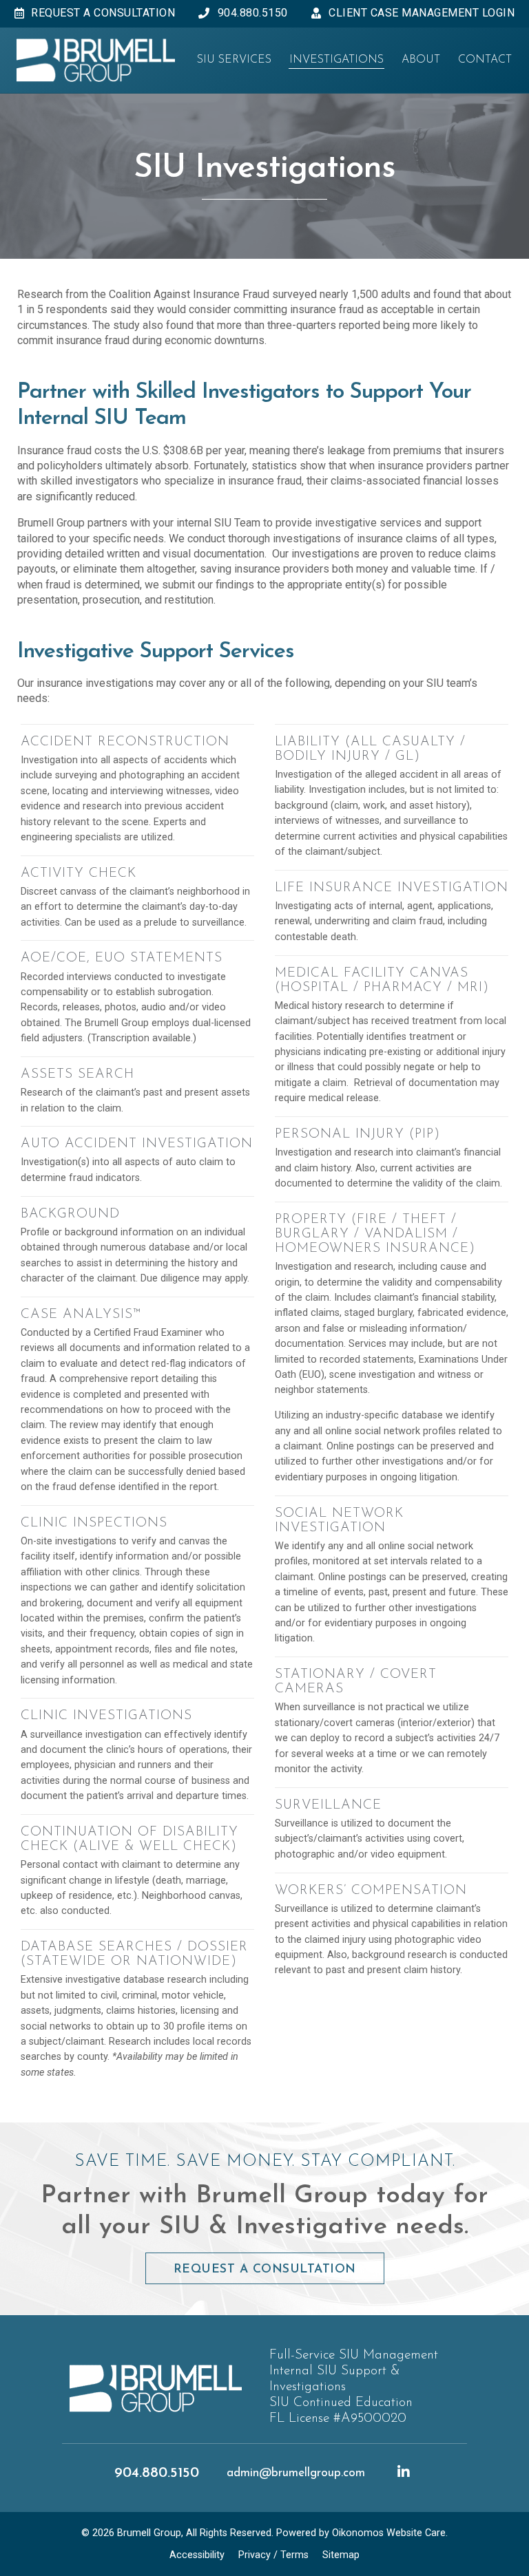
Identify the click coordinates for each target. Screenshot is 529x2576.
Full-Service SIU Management (354, 2355)
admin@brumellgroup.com (296, 2473)
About (421, 60)
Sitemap (341, 2555)
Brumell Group (149, 2533)
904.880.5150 (157, 2473)
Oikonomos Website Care (389, 2533)
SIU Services (234, 60)
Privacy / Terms (273, 2555)
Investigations (336, 60)
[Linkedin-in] (404, 2472)
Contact (485, 60)
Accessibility (197, 2555)
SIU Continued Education (341, 2403)
